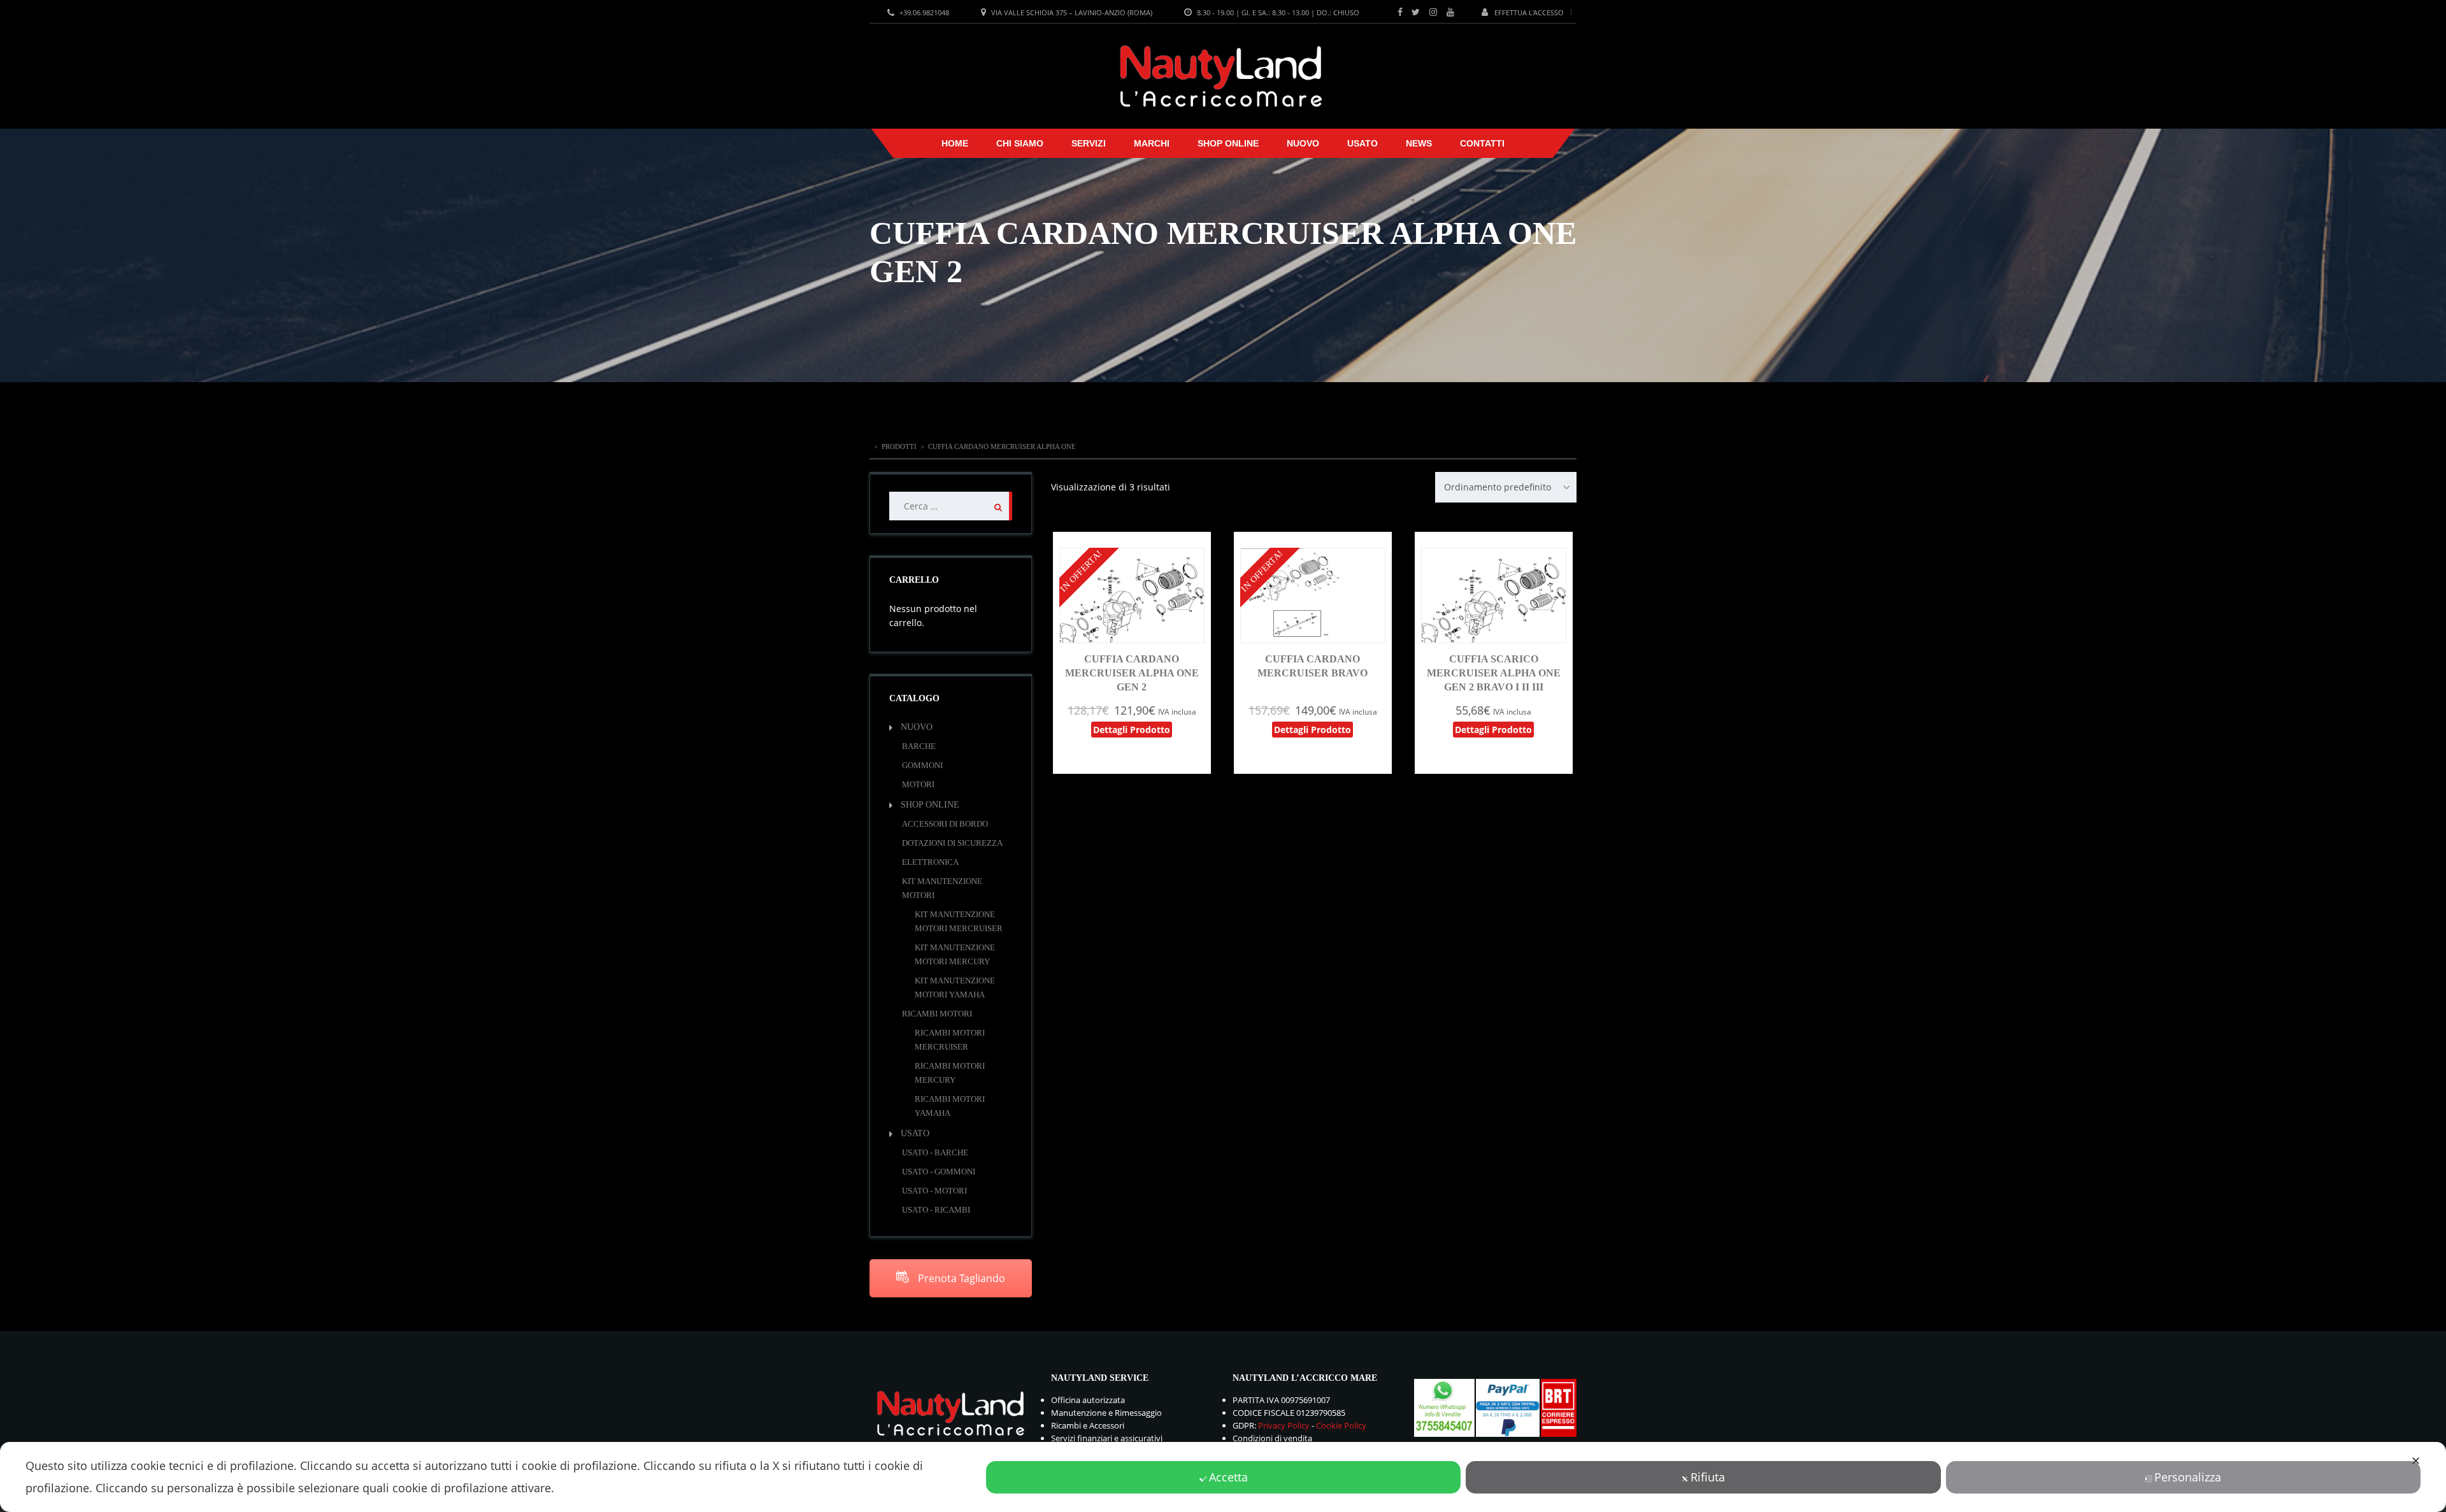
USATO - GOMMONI (939, 1172)
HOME (955, 143)
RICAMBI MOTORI (937, 1014)
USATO (1362, 143)
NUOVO (1303, 143)
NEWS (1419, 143)
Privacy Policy (1284, 1425)
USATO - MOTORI (934, 1191)
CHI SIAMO (1020, 143)
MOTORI (918, 784)
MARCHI (1152, 143)
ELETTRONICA (930, 862)
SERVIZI (1089, 143)
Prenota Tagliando (960, 1278)
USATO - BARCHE (935, 1152)
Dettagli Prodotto (1132, 730)
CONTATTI (1482, 143)
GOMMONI (922, 765)
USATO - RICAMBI (936, 1210)
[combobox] (1506, 487)
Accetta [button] (1228, 1477)
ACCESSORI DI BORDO (945, 824)
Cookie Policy (1341, 1425)
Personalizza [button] (2188, 1477)
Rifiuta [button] (1708, 1477)
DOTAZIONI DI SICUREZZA (952, 843)
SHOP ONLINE (1228, 143)
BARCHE (919, 746)
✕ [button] (2416, 1460)
